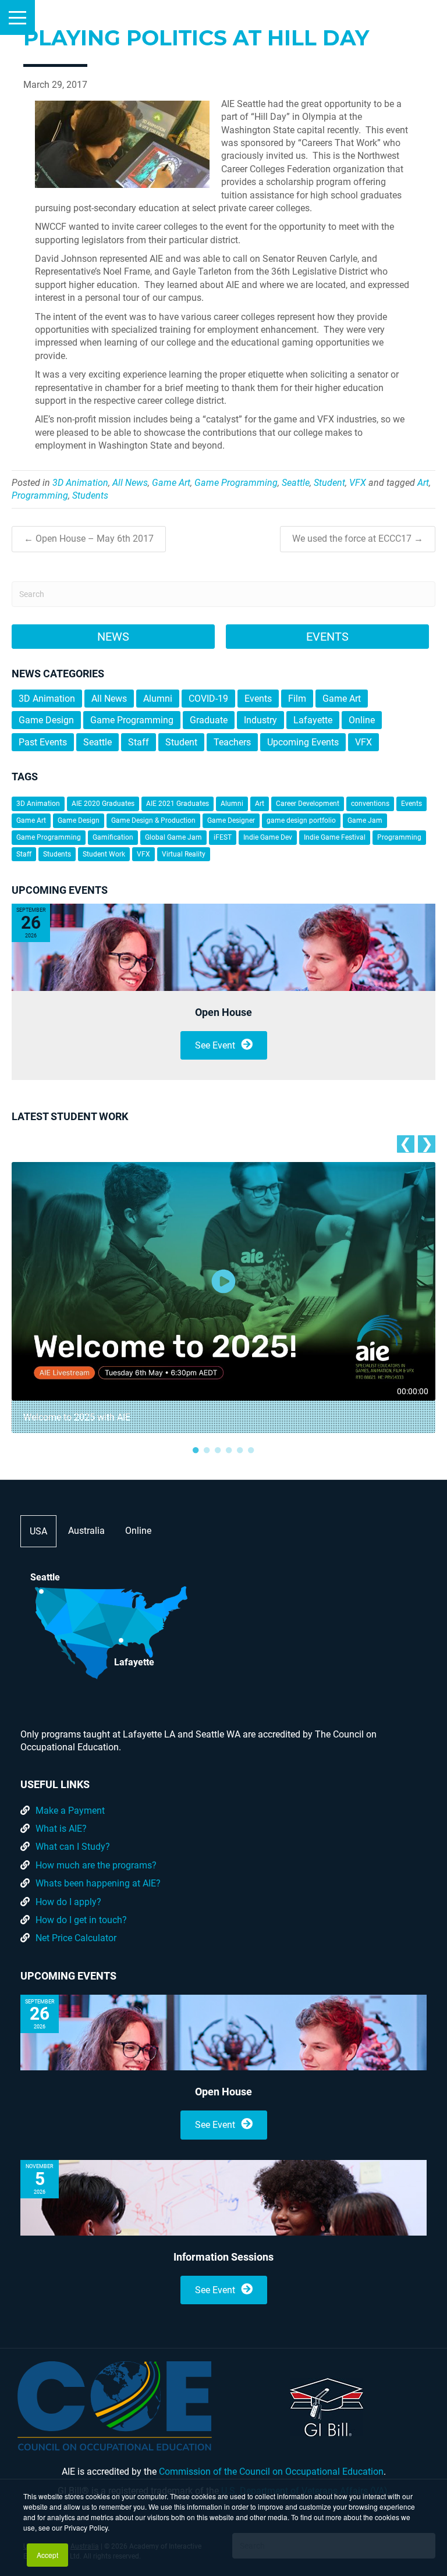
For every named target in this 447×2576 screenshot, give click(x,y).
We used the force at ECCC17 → (358, 539)
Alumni (158, 699)
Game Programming (236, 483)
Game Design (46, 720)
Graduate (209, 720)
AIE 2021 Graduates (178, 804)
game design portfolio (301, 820)
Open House (223, 1012)
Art (423, 483)
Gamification (113, 837)
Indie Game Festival (335, 837)
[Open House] (223, 947)
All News (130, 483)
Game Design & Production (153, 820)
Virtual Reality (184, 854)
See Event (215, 1045)
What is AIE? (61, 1829)
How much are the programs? (96, 1865)
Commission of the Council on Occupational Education (271, 2472)
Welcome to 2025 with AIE (77, 1417)
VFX (358, 483)
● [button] (196, 1449)
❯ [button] (427, 1144)
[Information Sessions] (223, 2198)
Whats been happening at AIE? (98, 1883)
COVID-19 (208, 699)
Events (327, 637)
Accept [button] (47, 2555)
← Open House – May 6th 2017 (89, 539)
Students (90, 495)
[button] (17, 17)
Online (362, 720)
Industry (260, 720)
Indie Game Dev (268, 837)
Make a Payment (70, 1811)
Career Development (308, 804)
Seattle (296, 483)
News (113, 637)
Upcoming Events (303, 742)
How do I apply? (68, 1902)
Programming (40, 495)
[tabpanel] (223, 1298)
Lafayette (313, 720)
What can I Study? (73, 1847)
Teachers (232, 742)
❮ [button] (405, 1144)
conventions (370, 804)
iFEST (223, 837)
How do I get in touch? (81, 1920)
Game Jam (365, 820)
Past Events (43, 742)
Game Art (171, 483)
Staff (139, 742)
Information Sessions (223, 2257)
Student (329, 483)
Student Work (104, 854)
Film (297, 699)
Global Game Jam (173, 837)
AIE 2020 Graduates (103, 804)
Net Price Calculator (76, 1938)
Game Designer (231, 820)
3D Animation (80, 483)
